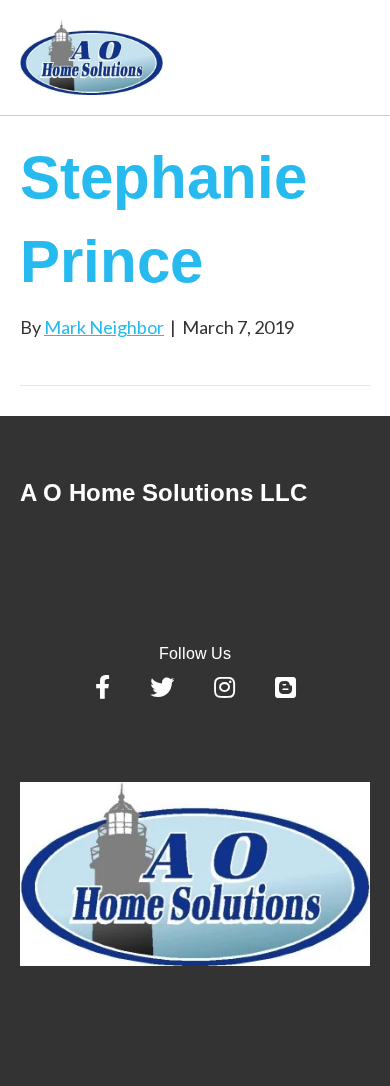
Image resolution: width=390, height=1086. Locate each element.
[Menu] (30, 571)
